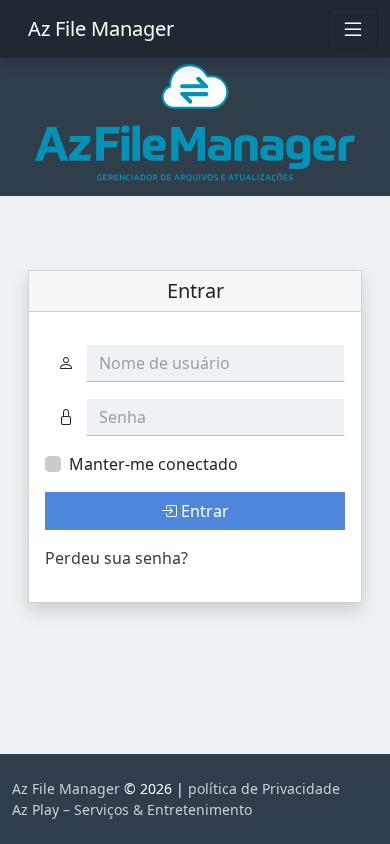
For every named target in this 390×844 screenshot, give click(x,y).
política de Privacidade (264, 788)
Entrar (203, 511)
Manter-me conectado (153, 464)
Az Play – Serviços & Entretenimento (132, 809)
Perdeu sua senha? (116, 558)
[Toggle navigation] (353, 29)
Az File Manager (101, 28)
